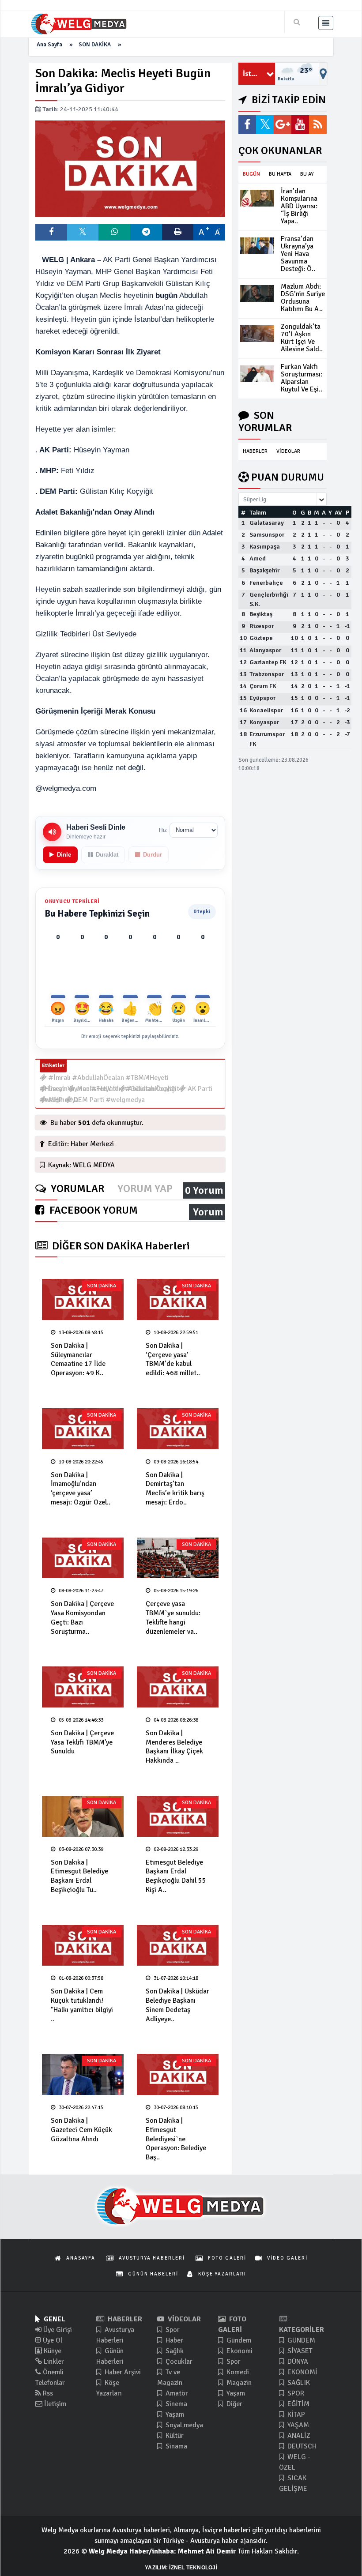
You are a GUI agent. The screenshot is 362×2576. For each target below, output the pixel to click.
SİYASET (299, 2351)
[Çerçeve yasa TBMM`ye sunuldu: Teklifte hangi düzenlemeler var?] (178, 1558)
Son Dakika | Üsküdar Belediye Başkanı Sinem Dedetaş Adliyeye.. (177, 2005)
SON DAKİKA (95, 45)
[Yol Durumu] (323, 74)
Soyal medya (183, 2425)
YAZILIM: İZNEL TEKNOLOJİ (181, 2568)
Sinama (175, 2446)
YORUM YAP (145, 1189)
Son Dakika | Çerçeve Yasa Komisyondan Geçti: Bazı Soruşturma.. (82, 1617)
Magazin (238, 2383)
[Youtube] (300, 124)
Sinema (175, 2404)
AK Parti (199, 1089)
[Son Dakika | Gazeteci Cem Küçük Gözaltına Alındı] (83, 2074)
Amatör (176, 2393)
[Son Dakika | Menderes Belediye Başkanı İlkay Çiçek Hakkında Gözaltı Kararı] (178, 1687)
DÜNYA (297, 2362)
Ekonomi (239, 2351)
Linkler (53, 2362)
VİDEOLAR (288, 451)
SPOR (295, 2393)
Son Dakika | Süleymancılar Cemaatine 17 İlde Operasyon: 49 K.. (78, 1359)
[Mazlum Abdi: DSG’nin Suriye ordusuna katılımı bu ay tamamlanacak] (257, 293)
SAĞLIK (298, 2383)
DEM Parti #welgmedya (108, 1100)
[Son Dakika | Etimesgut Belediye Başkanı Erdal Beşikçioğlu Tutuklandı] (83, 1816)
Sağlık (174, 2351)
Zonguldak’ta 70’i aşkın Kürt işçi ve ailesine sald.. (302, 338)
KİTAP (295, 2414)
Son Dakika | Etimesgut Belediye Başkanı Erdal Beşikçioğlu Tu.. (79, 1876)
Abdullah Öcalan (151, 1089)
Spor (172, 2330)
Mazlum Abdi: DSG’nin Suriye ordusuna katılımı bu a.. (303, 298)
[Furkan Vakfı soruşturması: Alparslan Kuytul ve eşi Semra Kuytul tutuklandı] (257, 374)
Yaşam (174, 2414)
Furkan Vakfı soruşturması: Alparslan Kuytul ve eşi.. (302, 378)
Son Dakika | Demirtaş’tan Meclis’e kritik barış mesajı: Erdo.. (175, 1489)
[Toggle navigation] (326, 23)
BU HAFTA (280, 174)
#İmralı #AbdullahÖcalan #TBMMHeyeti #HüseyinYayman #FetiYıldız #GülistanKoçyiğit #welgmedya (109, 1078)
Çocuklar (178, 2362)
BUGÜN (251, 174)
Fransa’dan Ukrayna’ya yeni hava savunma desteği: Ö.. (298, 254)
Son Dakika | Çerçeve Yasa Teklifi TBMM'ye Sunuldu (82, 1742)
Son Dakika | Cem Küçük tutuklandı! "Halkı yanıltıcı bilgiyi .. (82, 2005)
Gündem (238, 2340)
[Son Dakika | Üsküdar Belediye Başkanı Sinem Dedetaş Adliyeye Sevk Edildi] (178, 1946)
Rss (47, 2393)
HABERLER (255, 451)
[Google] (283, 124)
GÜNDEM (300, 2340)
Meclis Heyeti (96, 1089)
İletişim (54, 2404)
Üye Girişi (57, 2330)
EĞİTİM (298, 2404)
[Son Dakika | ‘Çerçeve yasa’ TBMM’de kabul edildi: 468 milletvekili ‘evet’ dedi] (178, 1299)
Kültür (174, 2436)
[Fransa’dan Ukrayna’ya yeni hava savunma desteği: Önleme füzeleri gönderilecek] (257, 246)
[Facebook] (247, 124)
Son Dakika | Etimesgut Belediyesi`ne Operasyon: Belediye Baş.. (176, 2139)
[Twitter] (265, 124)
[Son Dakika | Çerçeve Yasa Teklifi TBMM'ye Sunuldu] (83, 1687)
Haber (173, 2340)
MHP (55, 1100)
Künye (52, 2351)
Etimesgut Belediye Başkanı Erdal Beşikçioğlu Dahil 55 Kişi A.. (176, 1876)
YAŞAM (297, 2425)
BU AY (307, 174)
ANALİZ (298, 2436)
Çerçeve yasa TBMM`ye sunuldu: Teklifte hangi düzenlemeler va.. (173, 1617)
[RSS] (318, 124)
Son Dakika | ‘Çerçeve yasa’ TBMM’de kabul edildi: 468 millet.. (173, 1359)
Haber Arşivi (122, 2372)
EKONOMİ (302, 2372)
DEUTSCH (301, 2446)
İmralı (56, 1089)
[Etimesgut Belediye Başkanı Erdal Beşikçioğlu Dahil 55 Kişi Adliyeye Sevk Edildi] (178, 1816)
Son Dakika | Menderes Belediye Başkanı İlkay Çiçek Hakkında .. (174, 1747)
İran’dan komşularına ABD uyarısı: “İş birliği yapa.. (299, 206)
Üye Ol (52, 2340)
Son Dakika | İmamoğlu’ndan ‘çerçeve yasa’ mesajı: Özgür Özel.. (81, 1489)
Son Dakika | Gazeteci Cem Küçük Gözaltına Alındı (81, 2130)
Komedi (237, 2372)
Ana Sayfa (49, 45)
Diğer (234, 2404)
